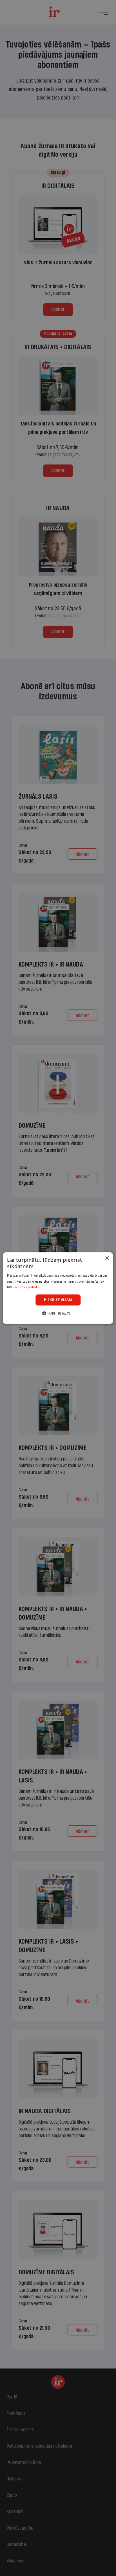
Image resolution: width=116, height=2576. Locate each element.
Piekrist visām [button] (58, 1300)
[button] (58, 1313)
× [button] (107, 1258)
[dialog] (58, 1288)
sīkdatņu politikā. (27, 1287)
